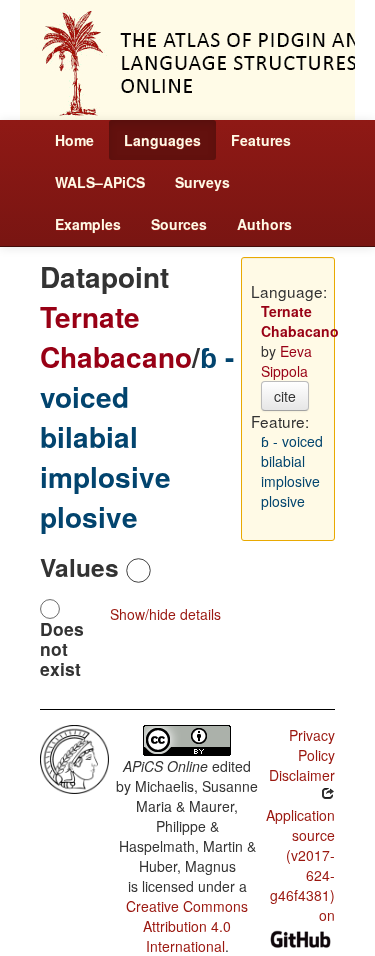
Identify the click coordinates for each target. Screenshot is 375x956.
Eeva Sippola (286, 361)
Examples (88, 224)
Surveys (202, 182)
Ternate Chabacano (116, 336)
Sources (179, 224)
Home (74, 140)
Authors (264, 224)
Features (261, 140)
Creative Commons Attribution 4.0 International (187, 926)
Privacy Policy (312, 745)
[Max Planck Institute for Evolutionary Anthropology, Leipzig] (74, 757)
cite (285, 396)
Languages (162, 140)
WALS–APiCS (100, 182)
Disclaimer (302, 775)
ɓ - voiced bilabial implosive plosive (137, 436)
